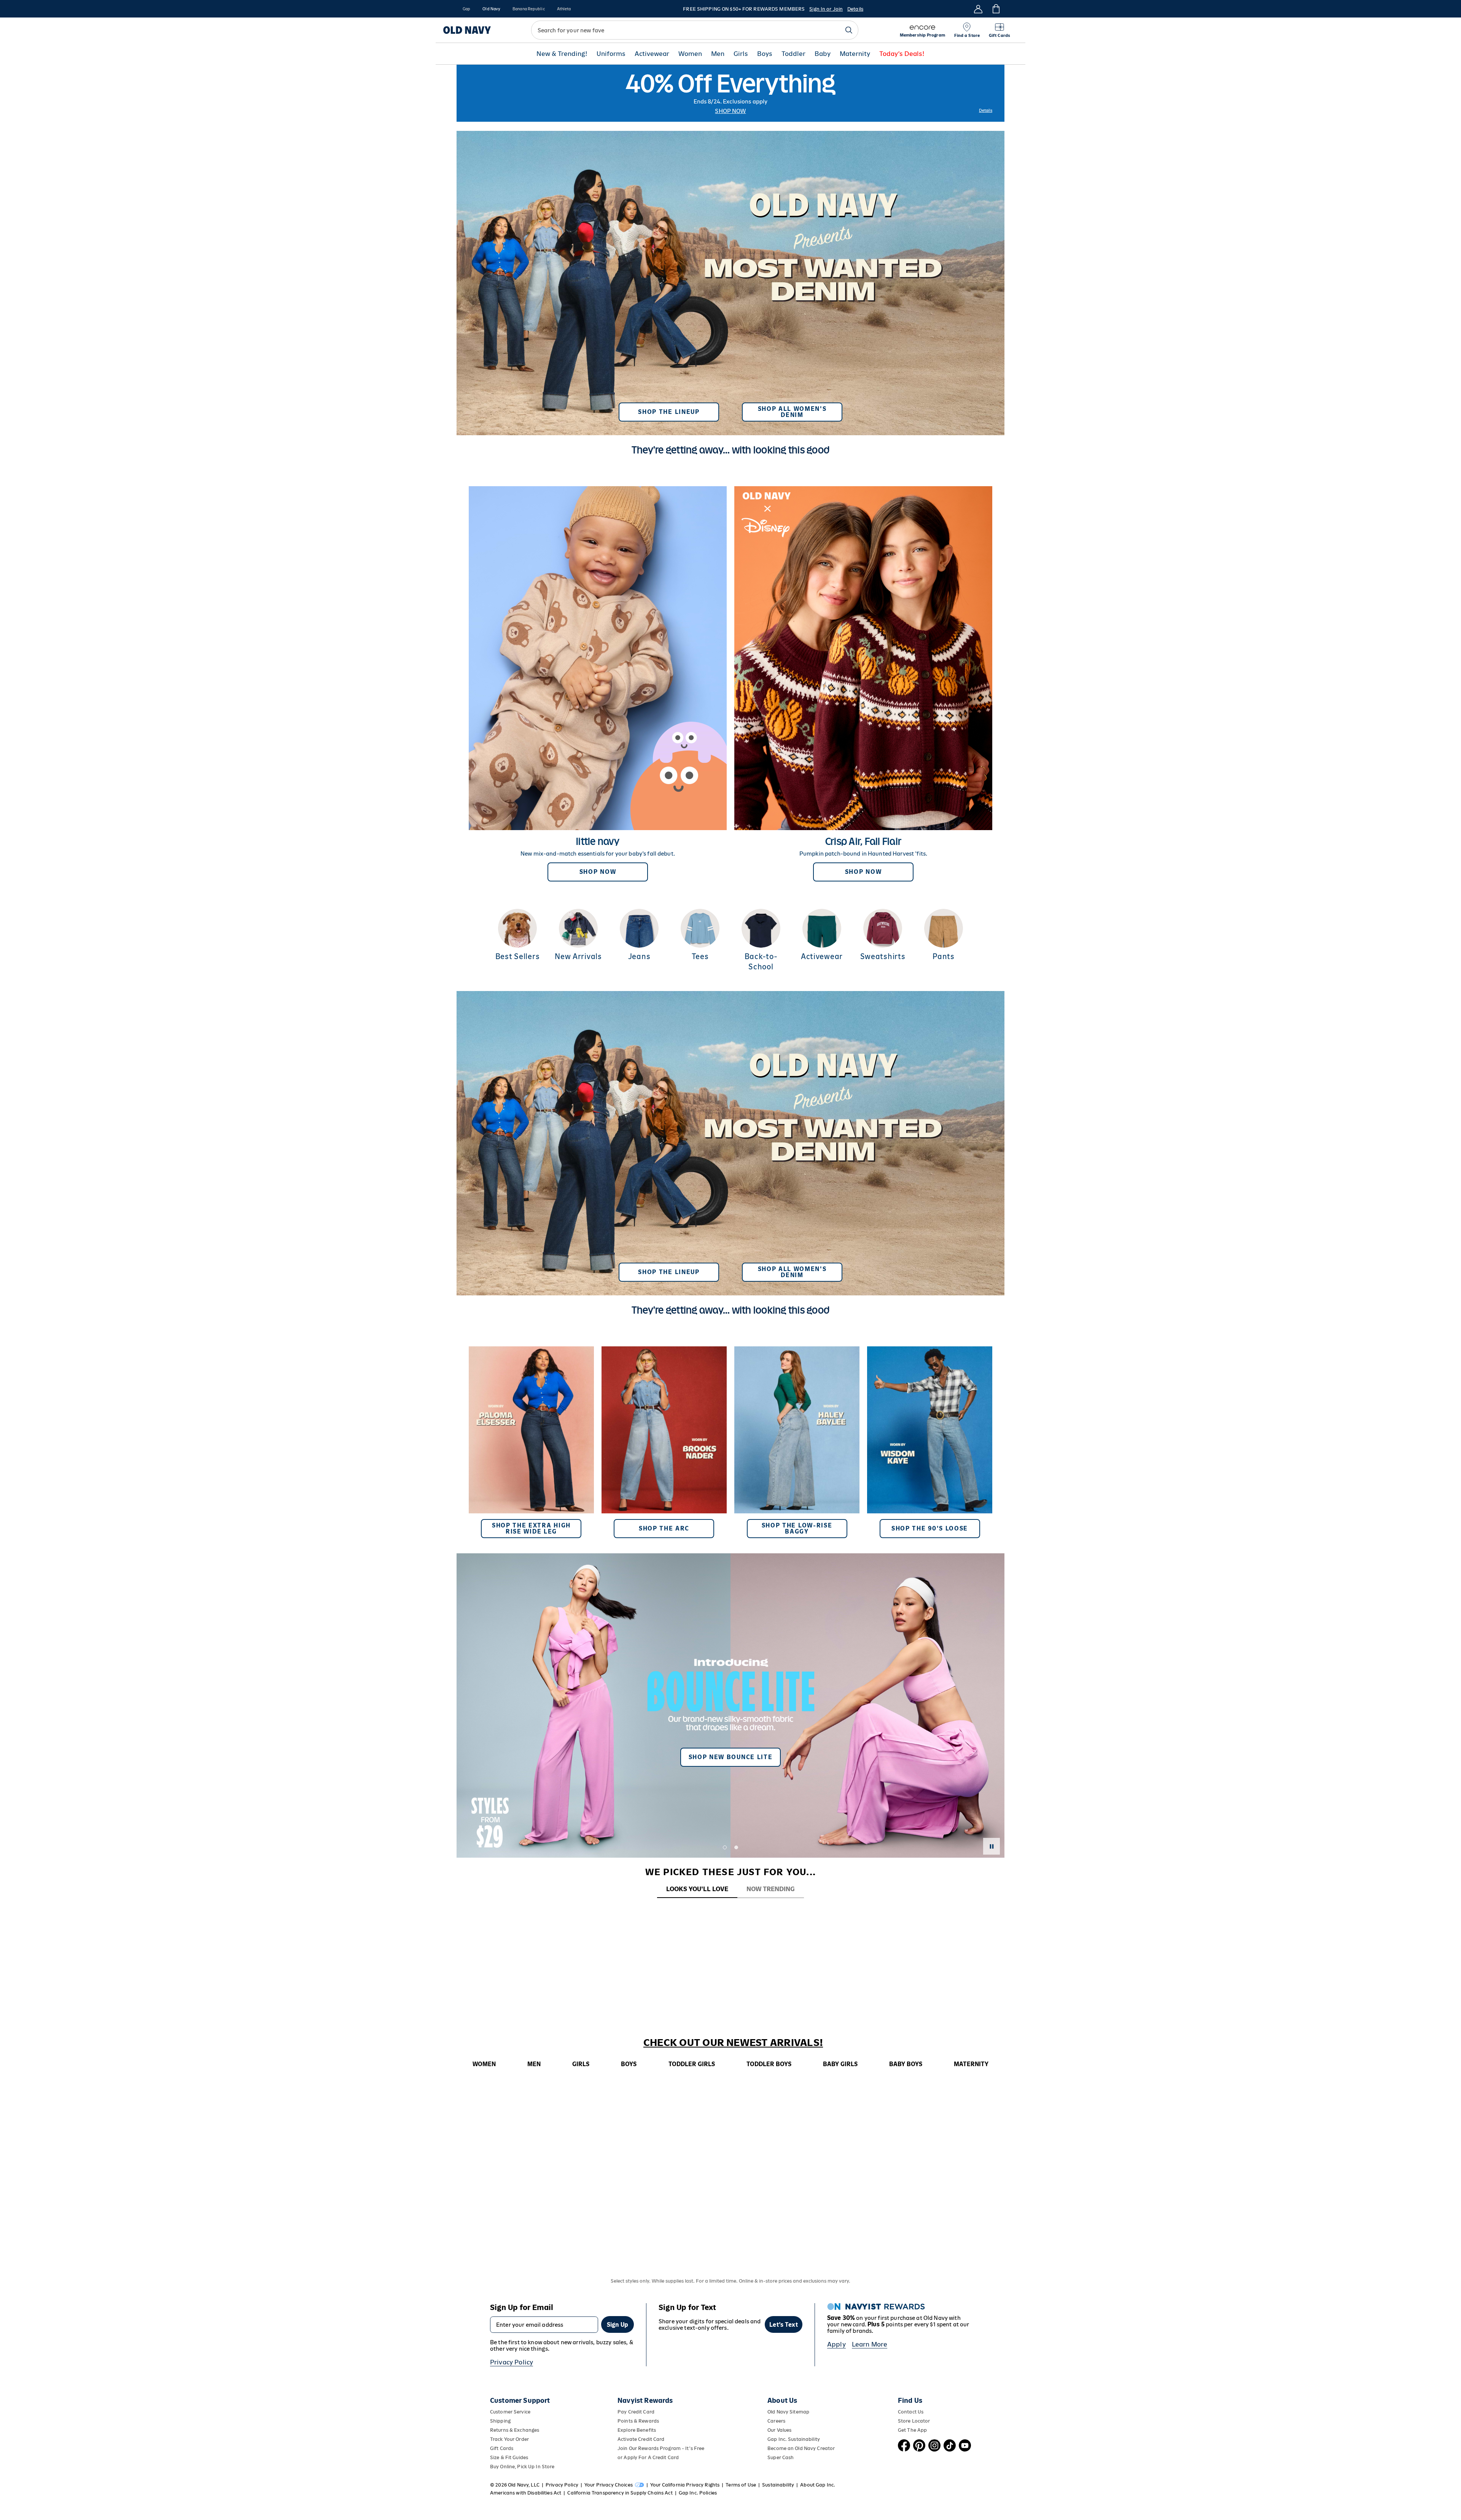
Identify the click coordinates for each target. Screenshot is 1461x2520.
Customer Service (510, 2412)
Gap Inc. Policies (698, 2493)
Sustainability (778, 2485)
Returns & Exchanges (515, 2430)
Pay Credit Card (636, 2412)
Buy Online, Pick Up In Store (522, 2467)
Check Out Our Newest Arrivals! (733, 2043)
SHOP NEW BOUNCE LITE (731, 1757)
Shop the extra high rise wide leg (531, 1528)
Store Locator (914, 2421)
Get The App (912, 2430)
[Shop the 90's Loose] (930, 1442)
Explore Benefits (637, 2430)
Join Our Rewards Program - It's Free (661, 2448)
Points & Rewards (638, 2421)
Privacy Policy (512, 2362)
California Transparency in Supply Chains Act (620, 2493)
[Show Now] (730, 1705)
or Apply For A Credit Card (648, 2457)
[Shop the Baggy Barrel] (797, 1442)
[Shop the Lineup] (730, 280)
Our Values (779, 2430)
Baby (823, 54)
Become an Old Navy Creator (801, 2448)
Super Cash (781, 2457)
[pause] (992, 1846)
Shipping (500, 2421)
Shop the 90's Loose (930, 1528)
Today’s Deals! (902, 54)
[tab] (697, 1889)
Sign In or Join (826, 9)
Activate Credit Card (641, 2439)
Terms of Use (741, 2485)
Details (855, 9)
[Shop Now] (598, 684)
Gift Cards (502, 2448)
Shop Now (730, 111)
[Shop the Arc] (664, 1442)
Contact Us (911, 2412)
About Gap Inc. (818, 2485)
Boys (765, 54)
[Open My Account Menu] (978, 9)
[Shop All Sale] (730, 93)
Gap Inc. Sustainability (794, 2439)
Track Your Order (509, 2439)
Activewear (652, 54)
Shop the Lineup (669, 412)
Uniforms (611, 54)
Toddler (793, 54)
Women (690, 54)
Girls (741, 54)
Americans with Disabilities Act (526, 2493)
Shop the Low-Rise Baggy (797, 1528)
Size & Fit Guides (509, 2457)
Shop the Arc (664, 1528)
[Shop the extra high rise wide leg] (531, 1442)
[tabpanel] (730, 1913)
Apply (836, 2344)
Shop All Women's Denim (792, 412)
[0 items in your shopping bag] (995, 9)
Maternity (855, 54)
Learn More (870, 2344)
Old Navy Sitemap (788, 2412)
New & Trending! (562, 54)
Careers (776, 2421)
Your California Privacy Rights (685, 2485)
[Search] (849, 30)
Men (718, 54)
